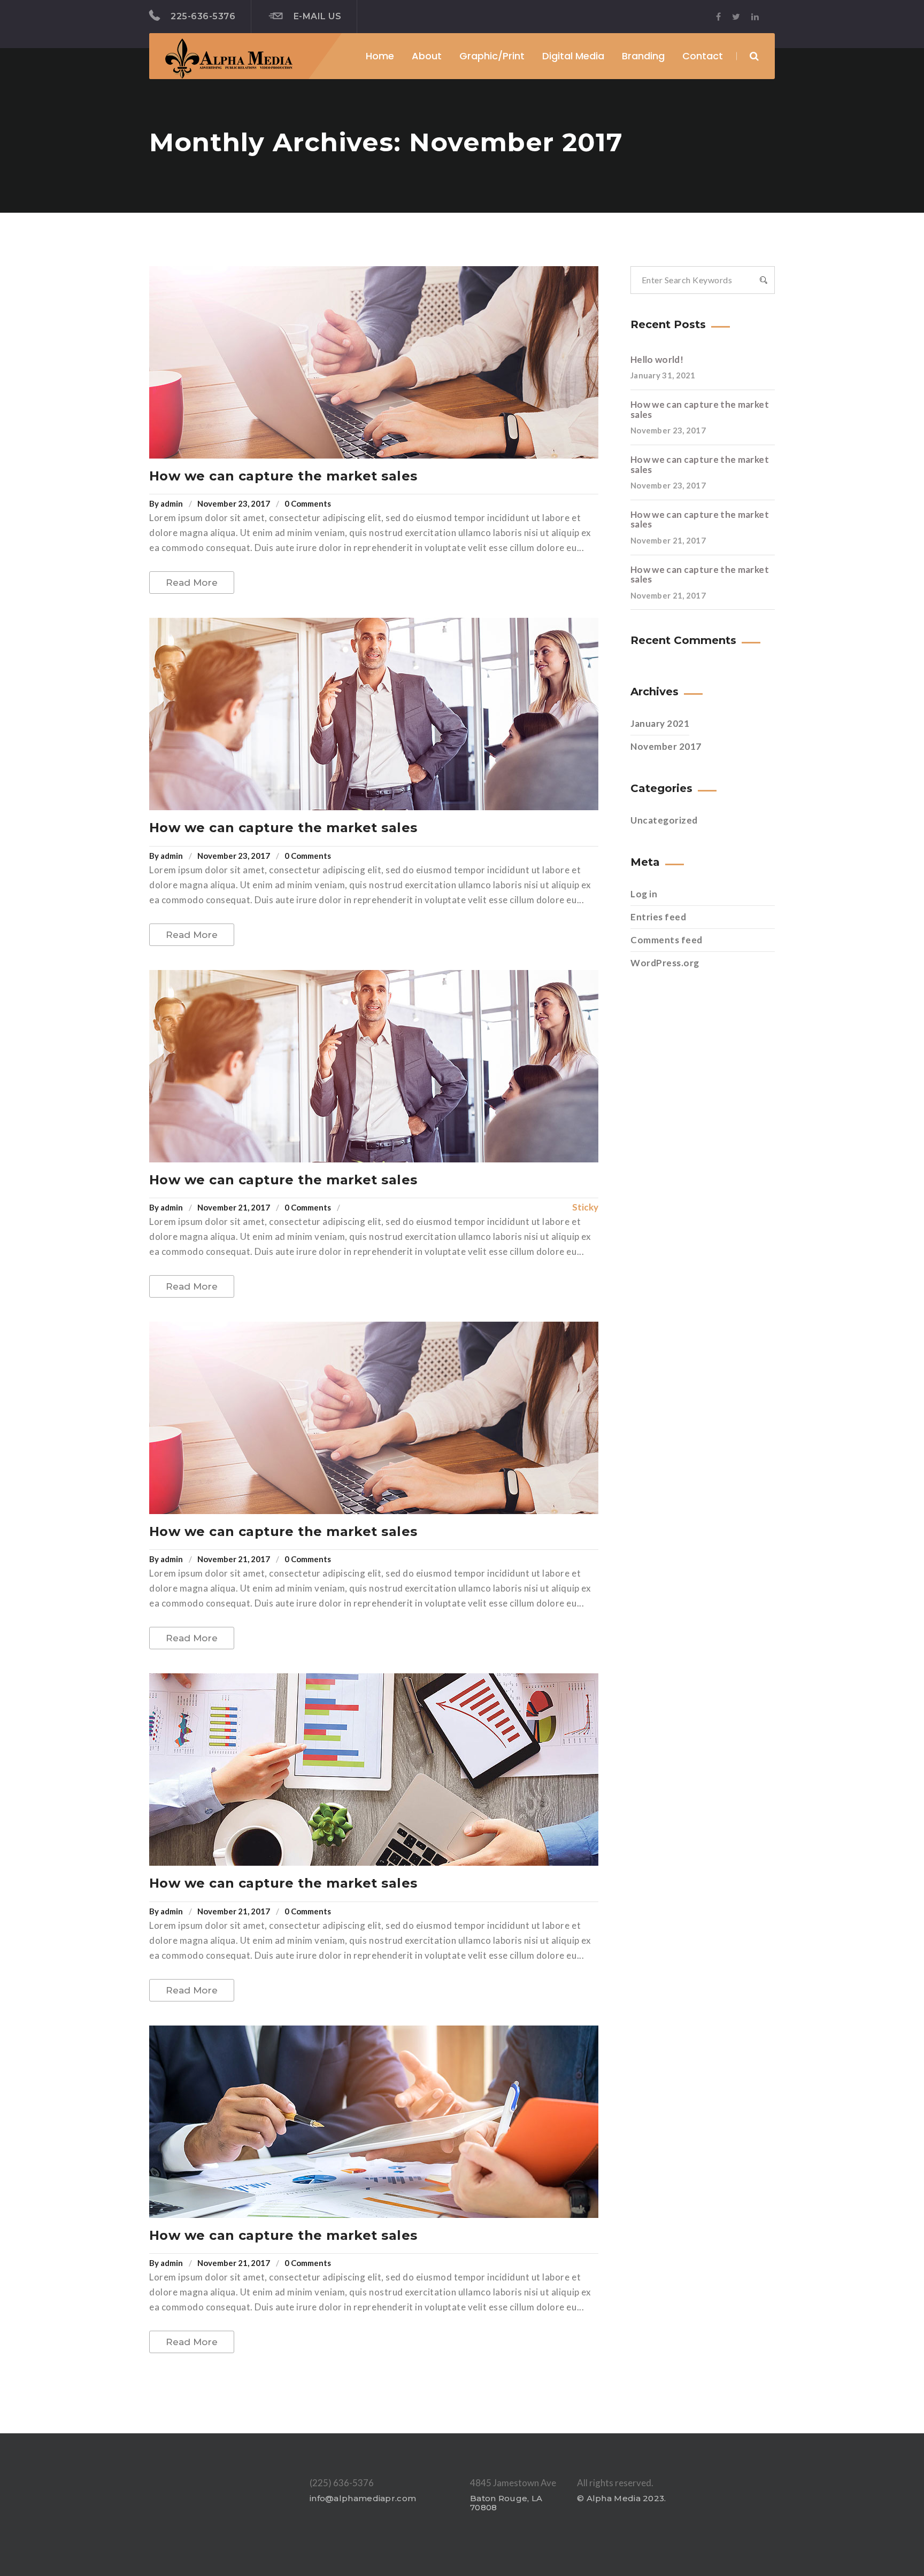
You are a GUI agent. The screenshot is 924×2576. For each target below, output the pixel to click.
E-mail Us (317, 16)
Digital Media (573, 56)
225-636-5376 (203, 16)
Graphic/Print (492, 56)
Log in (644, 894)
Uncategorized (664, 820)
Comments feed (667, 940)
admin (172, 503)
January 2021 (660, 723)
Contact (703, 56)
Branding (643, 56)
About (427, 56)
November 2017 (666, 746)
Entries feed (658, 917)
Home (380, 56)
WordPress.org (665, 963)
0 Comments (308, 503)
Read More (192, 583)
